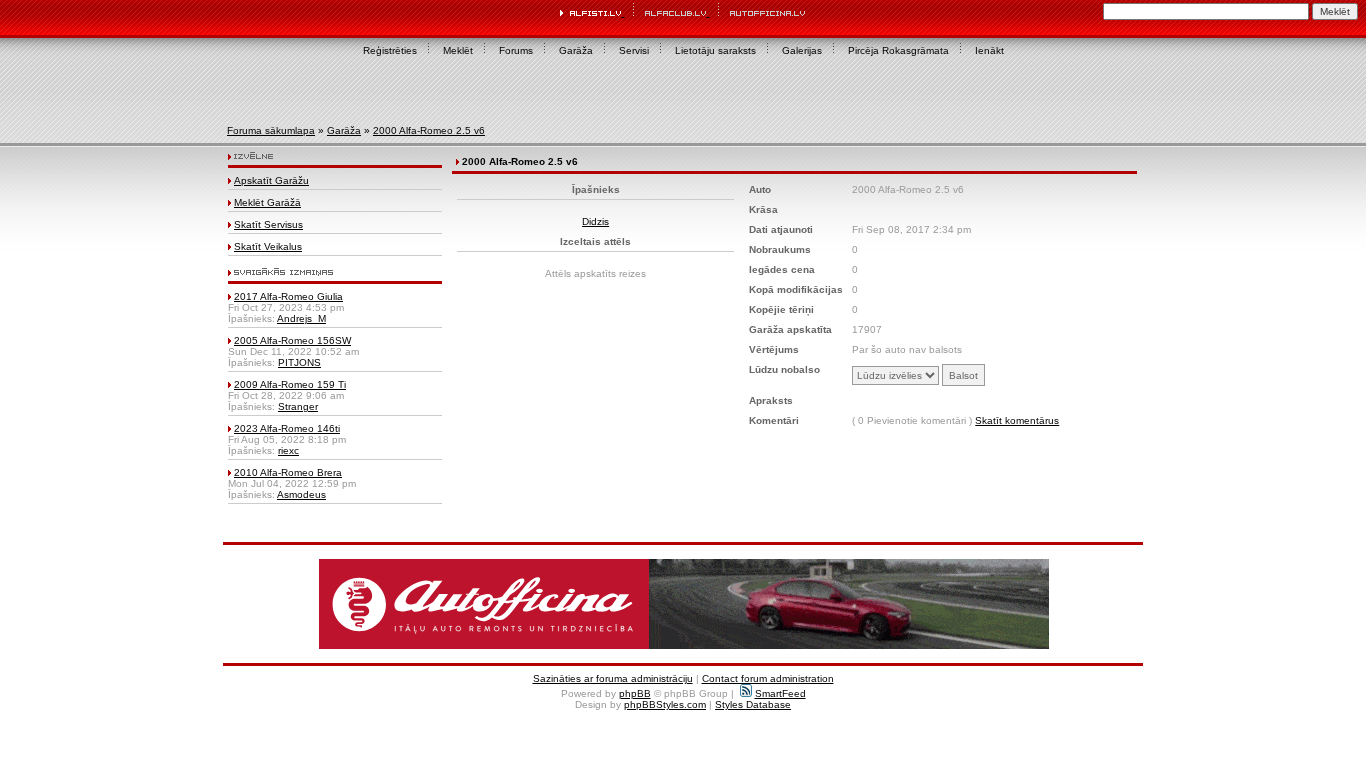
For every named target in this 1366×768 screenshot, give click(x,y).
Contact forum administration (768, 678)
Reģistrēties (390, 50)
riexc (288, 450)
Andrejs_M (301, 318)
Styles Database (753, 704)
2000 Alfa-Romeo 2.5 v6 (429, 130)
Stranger (298, 406)
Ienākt (989, 50)
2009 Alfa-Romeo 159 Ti (290, 384)
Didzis (595, 221)
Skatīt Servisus (268, 224)
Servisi (634, 50)
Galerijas (802, 50)
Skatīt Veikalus (268, 246)
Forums (516, 50)
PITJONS (299, 362)
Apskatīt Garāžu (271, 180)
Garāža (576, 50)
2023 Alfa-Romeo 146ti (287, 428)
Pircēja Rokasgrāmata (898, 50)
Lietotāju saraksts (715, 50)
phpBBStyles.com (665, 704)
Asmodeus (301, 494)
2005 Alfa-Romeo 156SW (292, 340)
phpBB (635, 693)
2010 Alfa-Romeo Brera (288, 472)
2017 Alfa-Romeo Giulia (288, 296)
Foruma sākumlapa (271, 130)
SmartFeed (780, 693)
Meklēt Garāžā (267, 202)
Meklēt (458, 50)
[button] (684, 604)
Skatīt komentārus (1017, 420)
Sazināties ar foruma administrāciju (613, 678)
